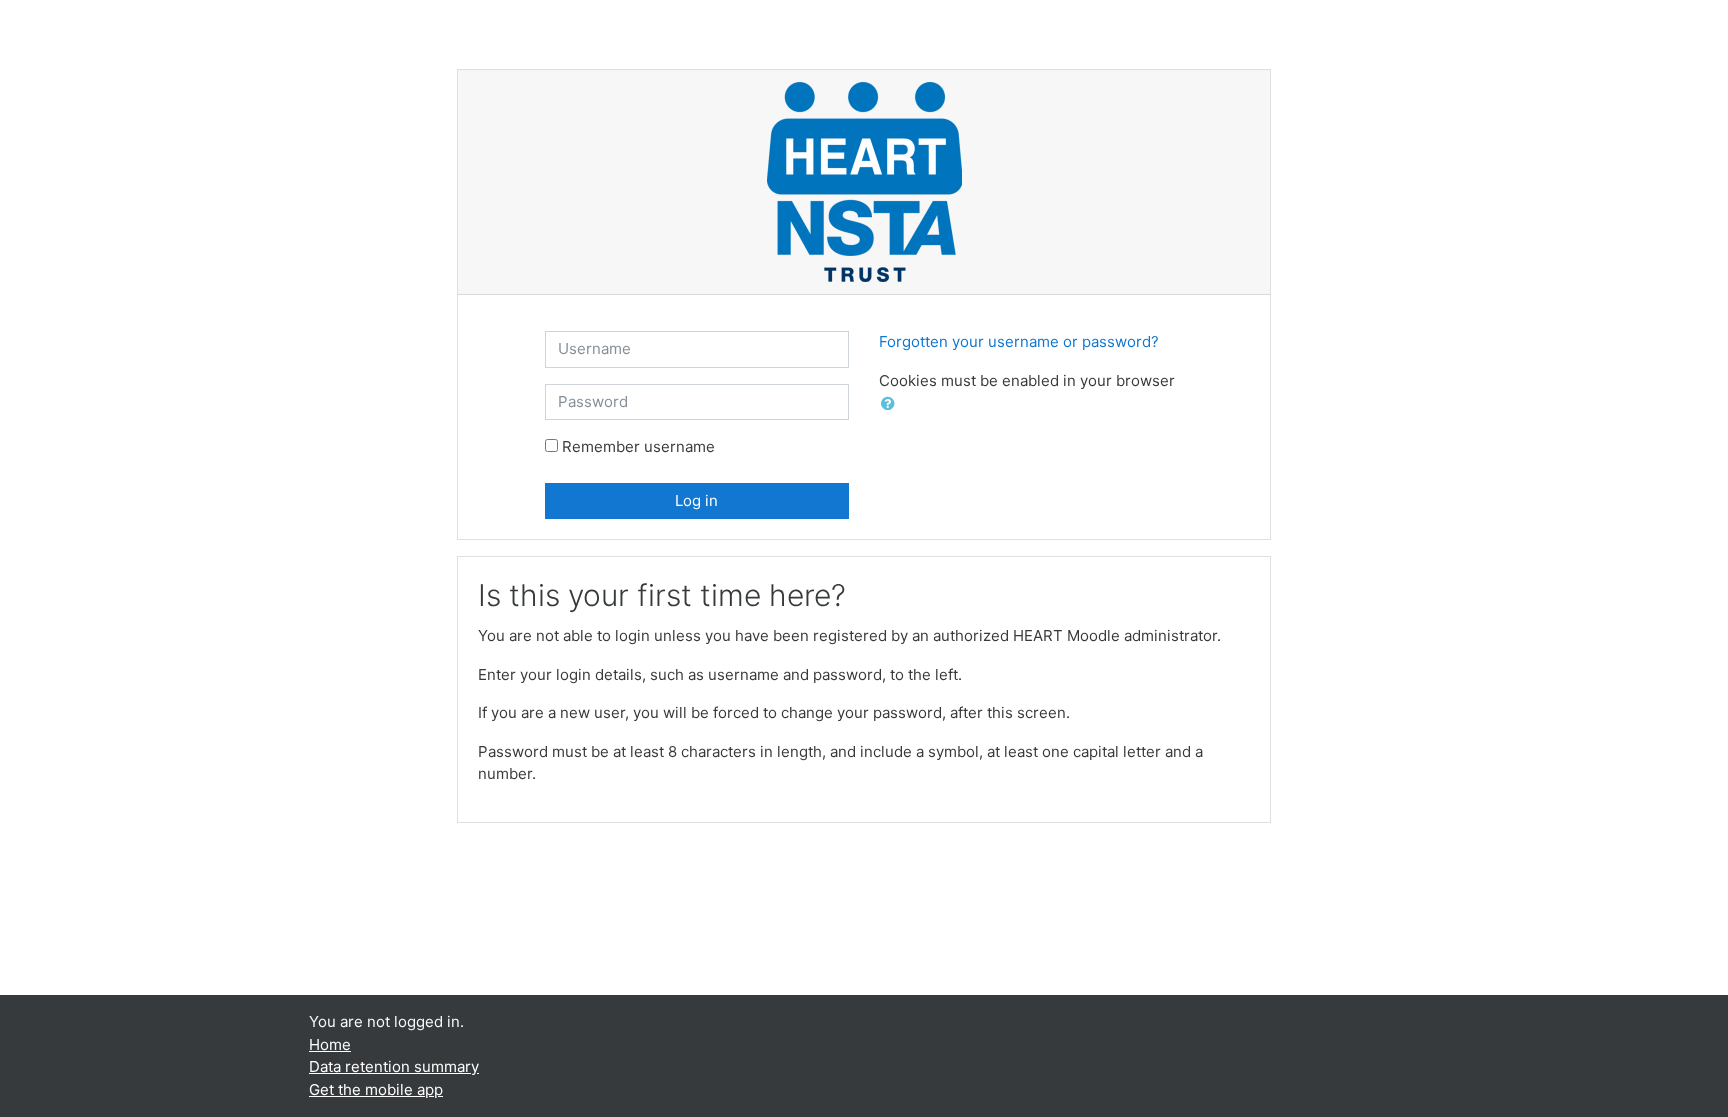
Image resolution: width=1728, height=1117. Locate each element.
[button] (892, 404)
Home (330, 1044)
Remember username (638, 446)
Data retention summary (394, 1066)
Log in (696, 500)
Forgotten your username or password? (1019, 341)
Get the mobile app (376, 1089)
